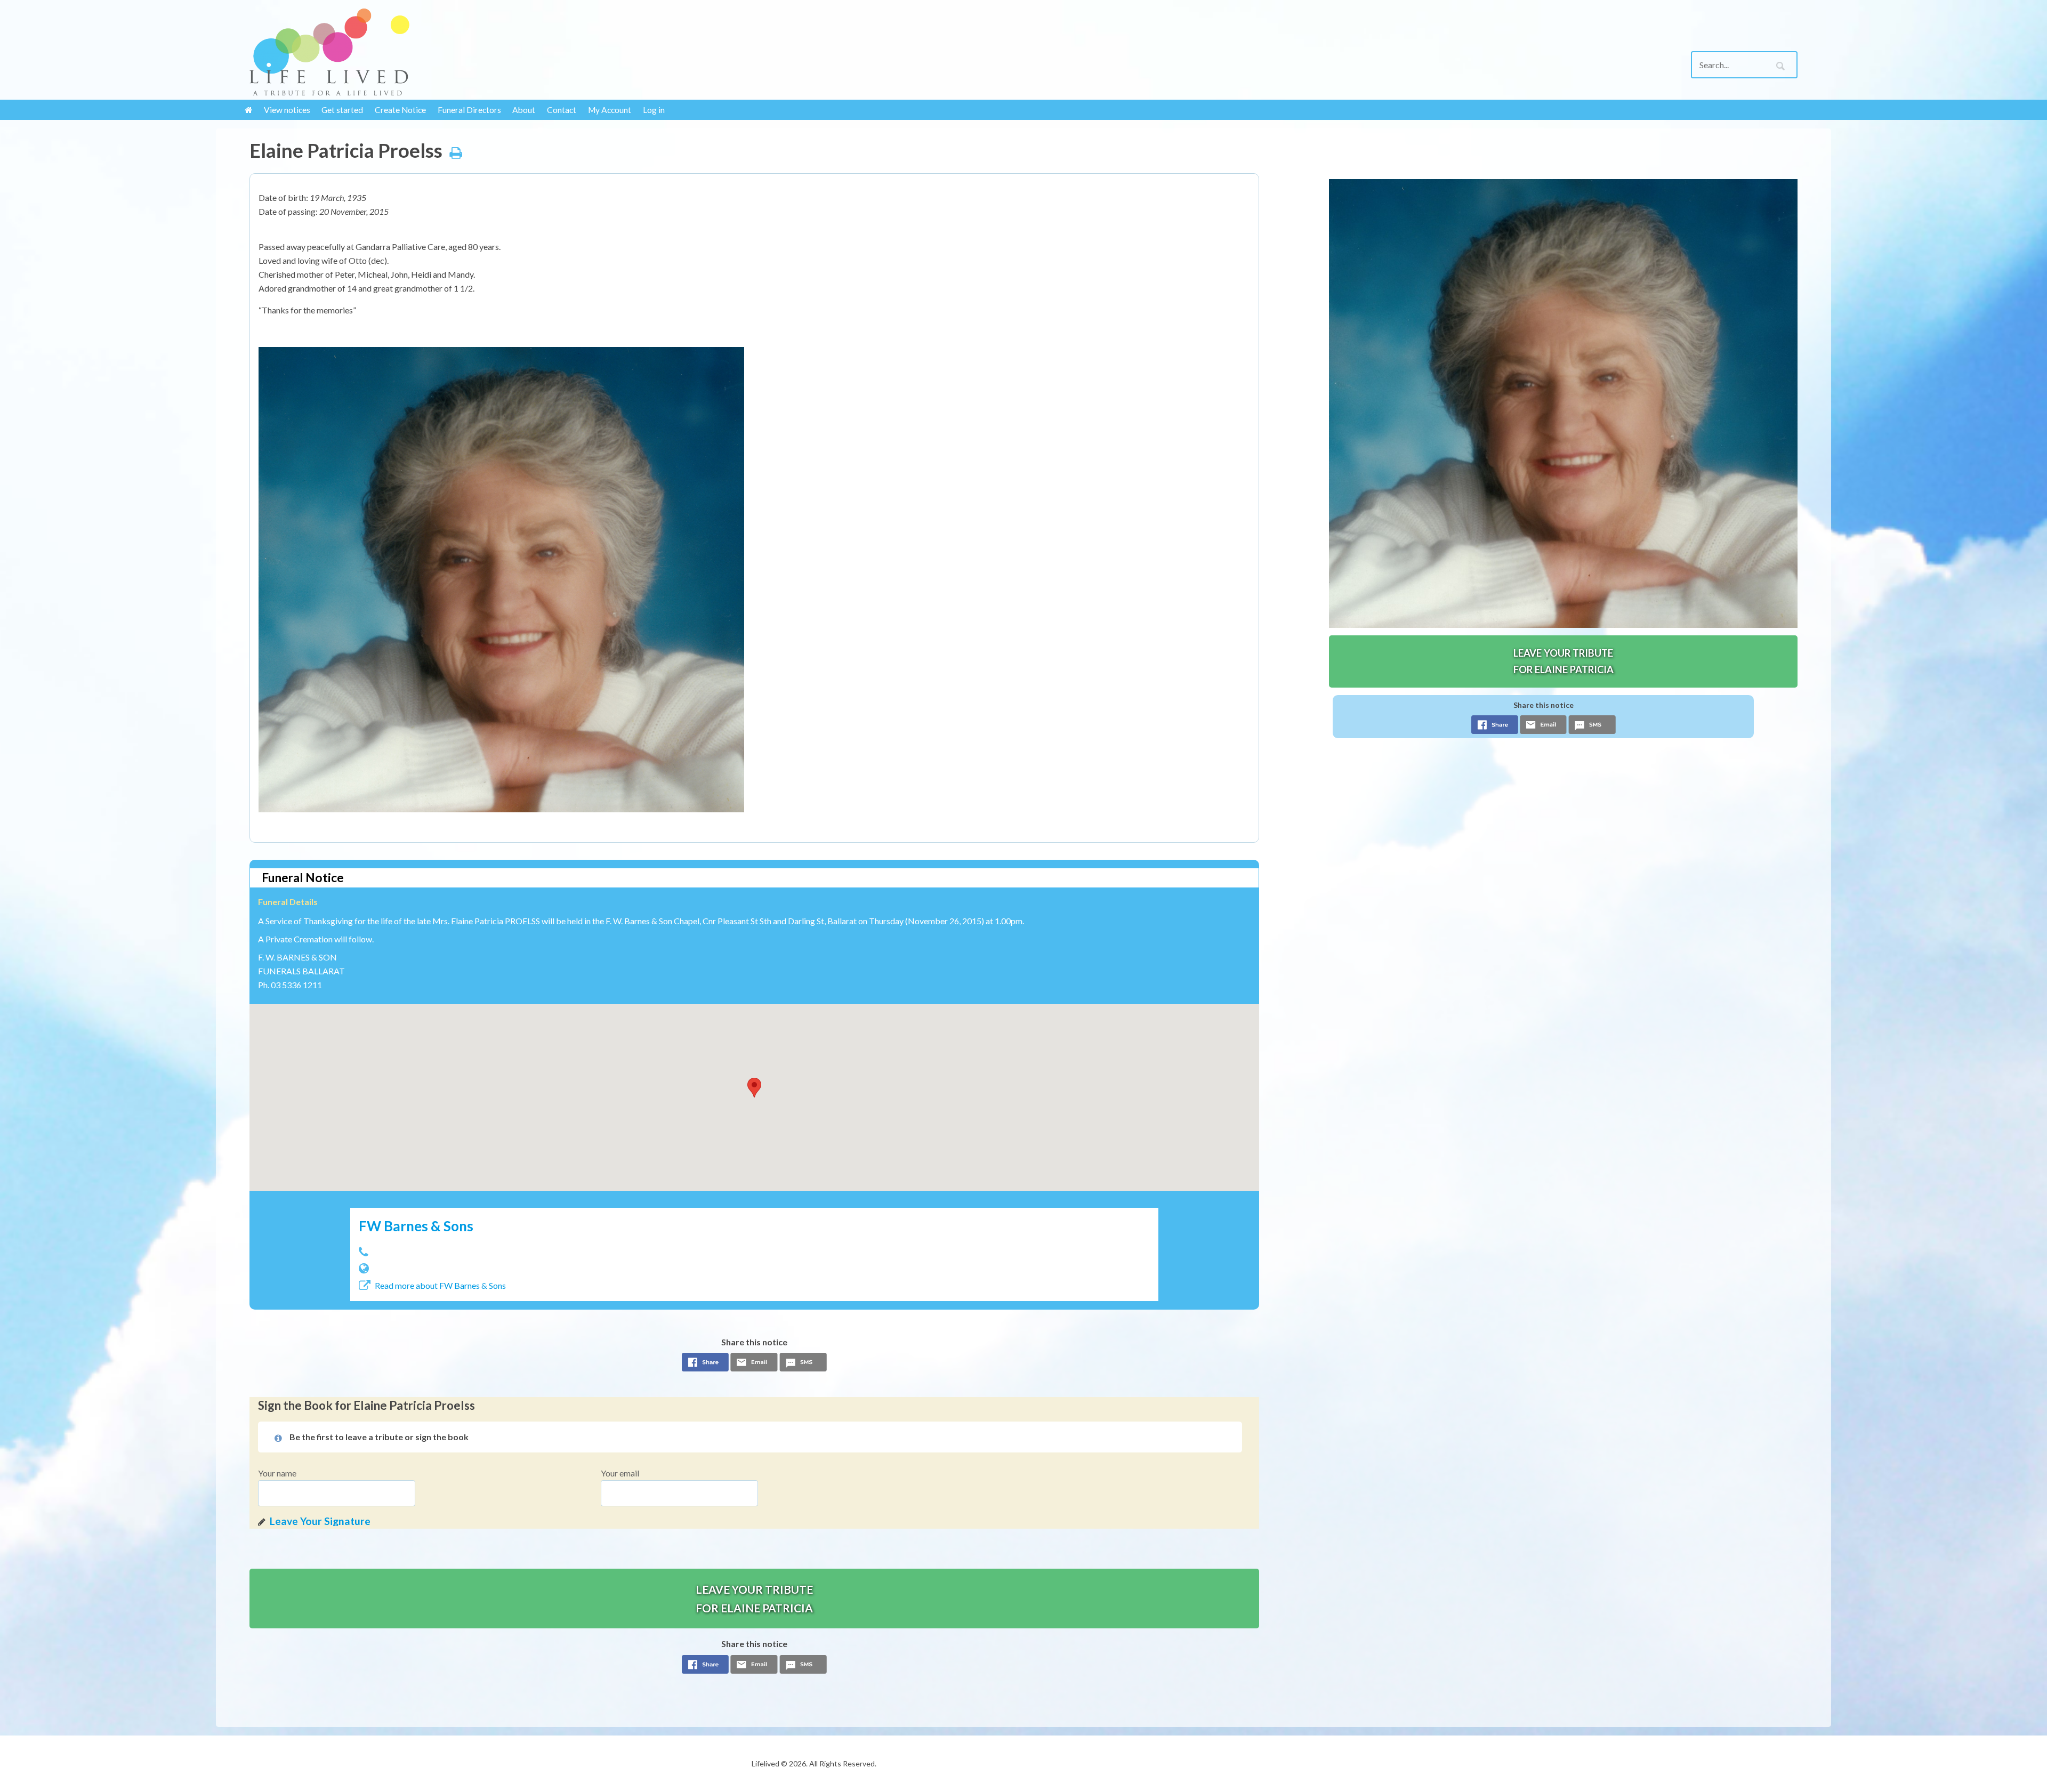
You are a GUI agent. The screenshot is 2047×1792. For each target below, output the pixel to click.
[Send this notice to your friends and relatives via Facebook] (705, 1365)
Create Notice (400, 110)
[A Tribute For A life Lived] (428, 52)
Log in (654, 110)
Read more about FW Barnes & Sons (440, 1285)
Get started (342, 110)
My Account (610, 110)
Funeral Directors (469, 110)
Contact (562, 110)
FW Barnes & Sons (416, 1226)
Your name (277, 1473)
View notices (287, 110)
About (524, 110)
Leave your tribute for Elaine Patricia (754, 1599)
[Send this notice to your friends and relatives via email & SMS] (754, 1365)
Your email (620, 1473)
